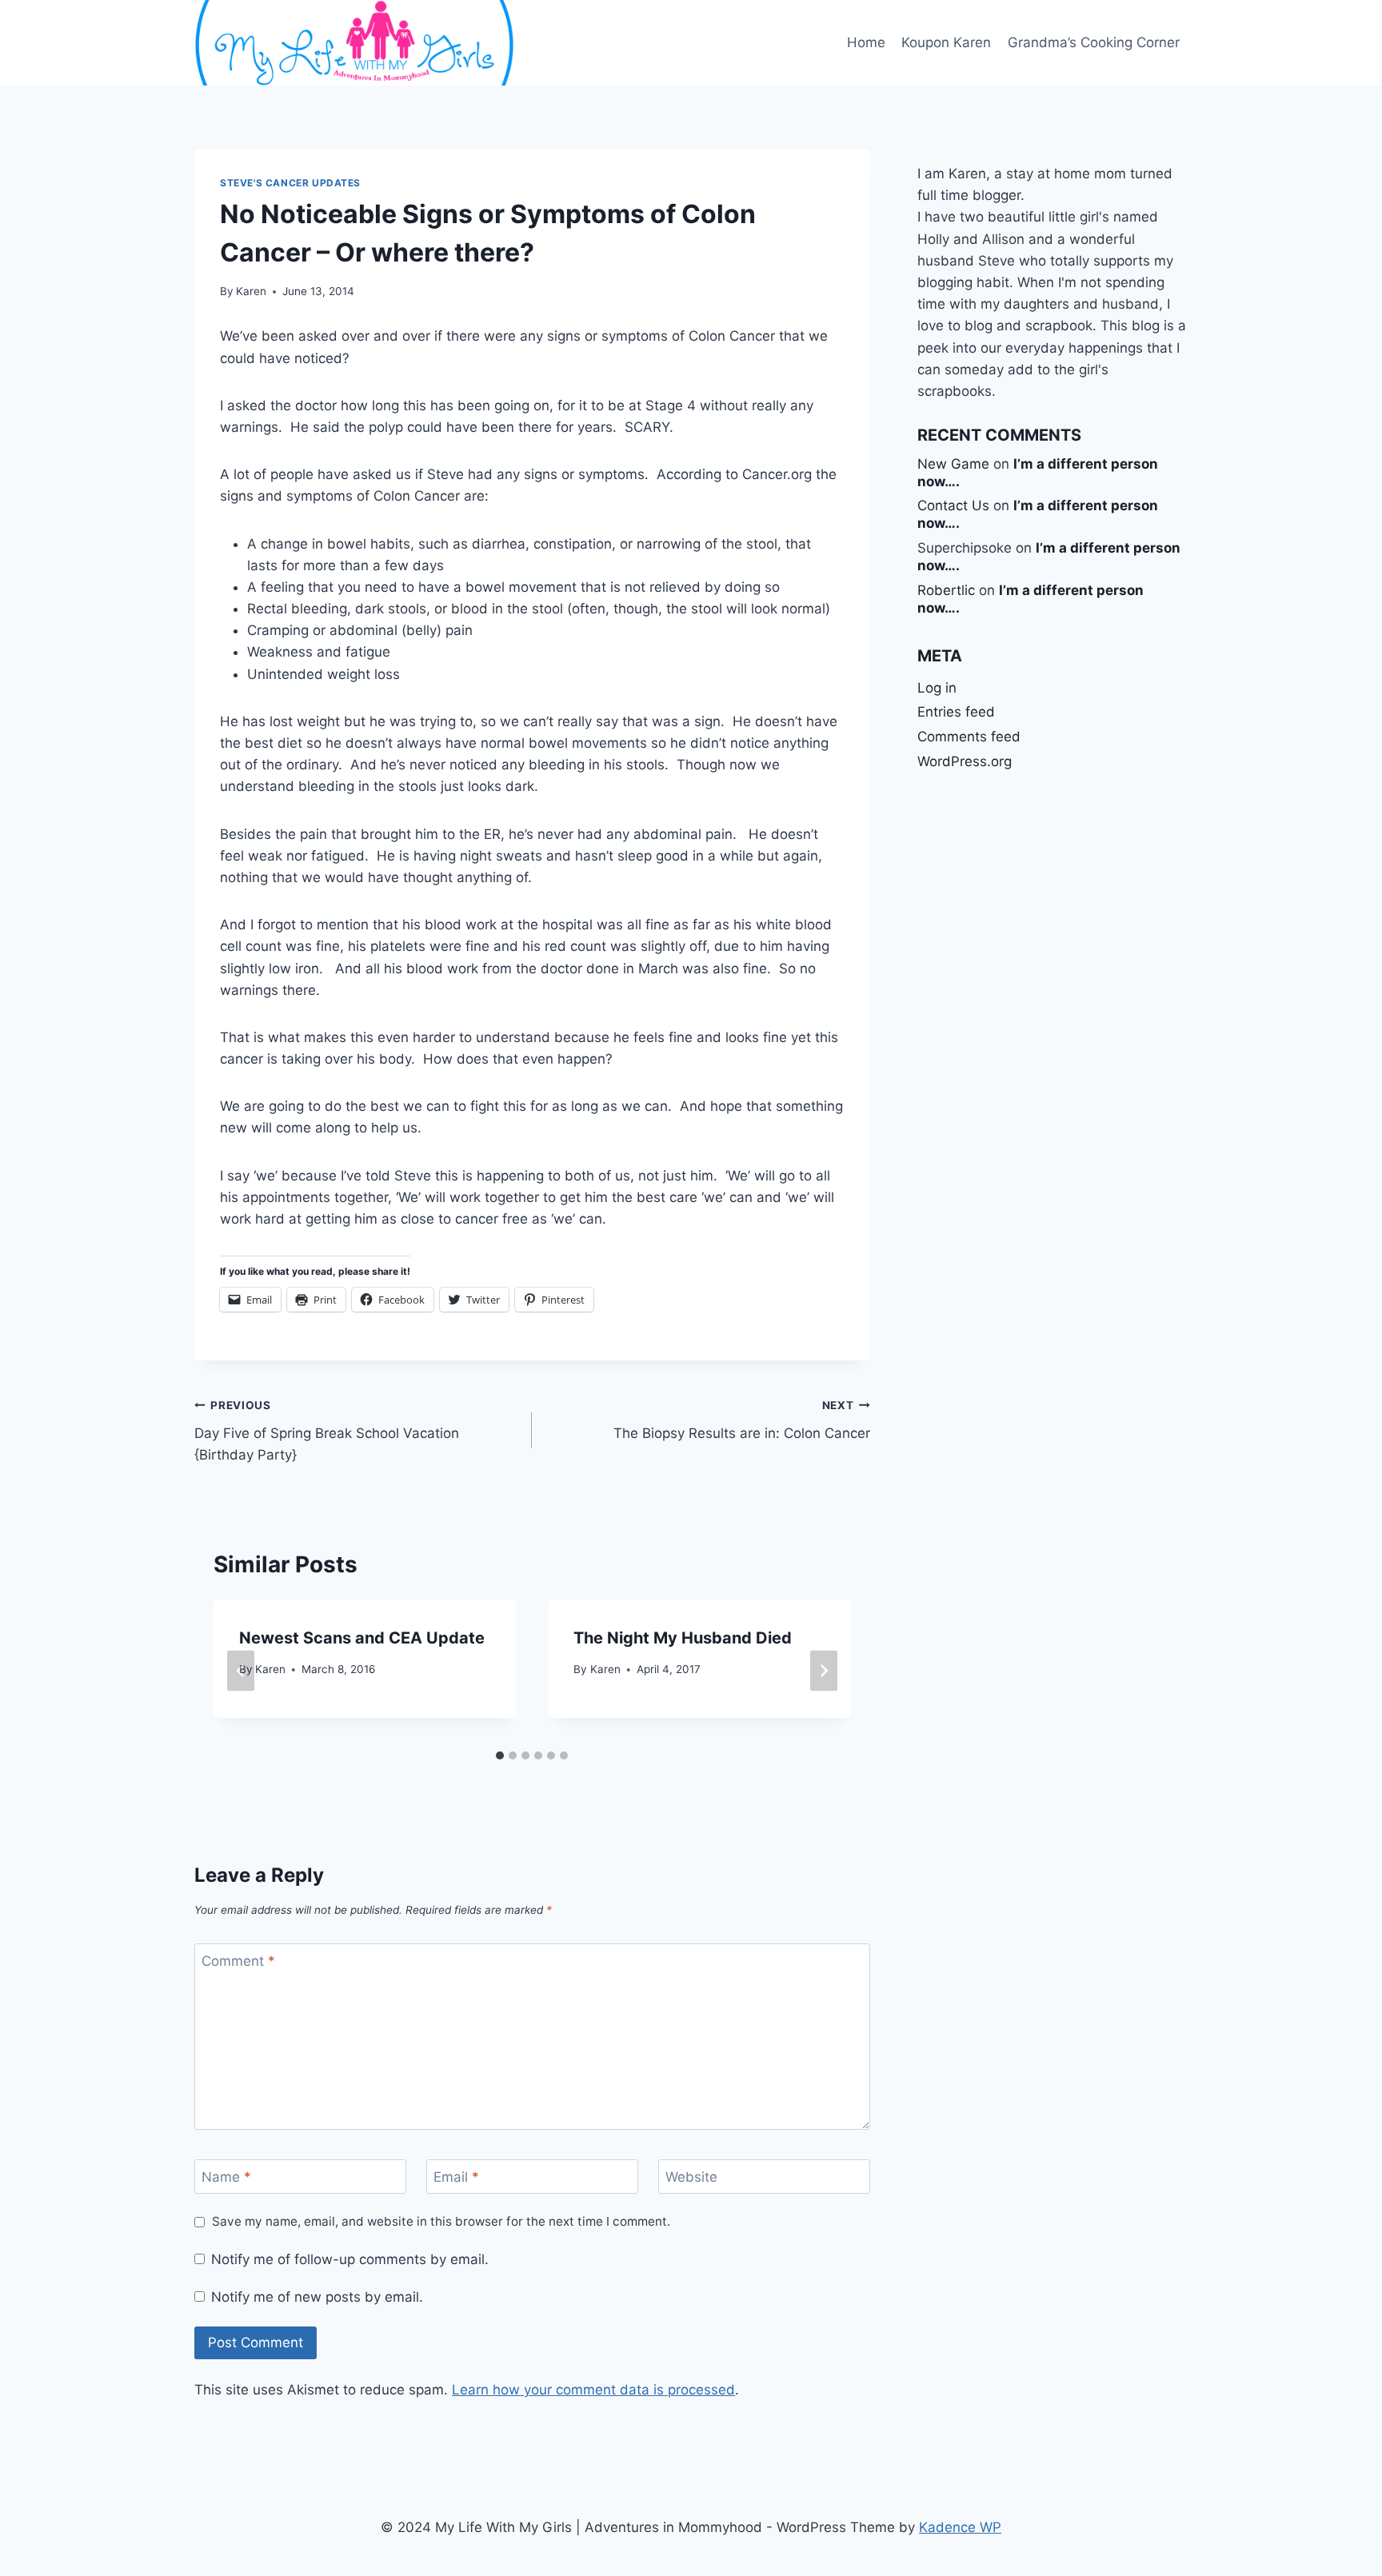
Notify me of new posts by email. (317, 2297)
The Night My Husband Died (683, 1638)
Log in (937, 688)
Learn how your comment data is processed (593, 2390)
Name (226, 2177)
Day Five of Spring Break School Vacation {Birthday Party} (327, 1431)
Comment (238, 1961)
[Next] (824, 1671)
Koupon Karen (946, 42)
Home (866, 42)
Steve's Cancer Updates (290, 183)
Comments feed (969, 737)
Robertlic (946, 590)
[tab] (500, 1755)
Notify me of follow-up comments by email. (350, 2259)
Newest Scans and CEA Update (362, 1638)
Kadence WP (960, 2527)
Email (456, 2177)
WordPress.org (965, 761)
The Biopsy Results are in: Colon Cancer (741, 1420)
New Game (953, 464)
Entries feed (956, 712)
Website (691, 2177)
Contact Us (953, 505)
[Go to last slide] (241, 1671)
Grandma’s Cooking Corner (1094, 42)
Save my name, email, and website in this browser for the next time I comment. (441, 2221)
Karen (251, 291)
